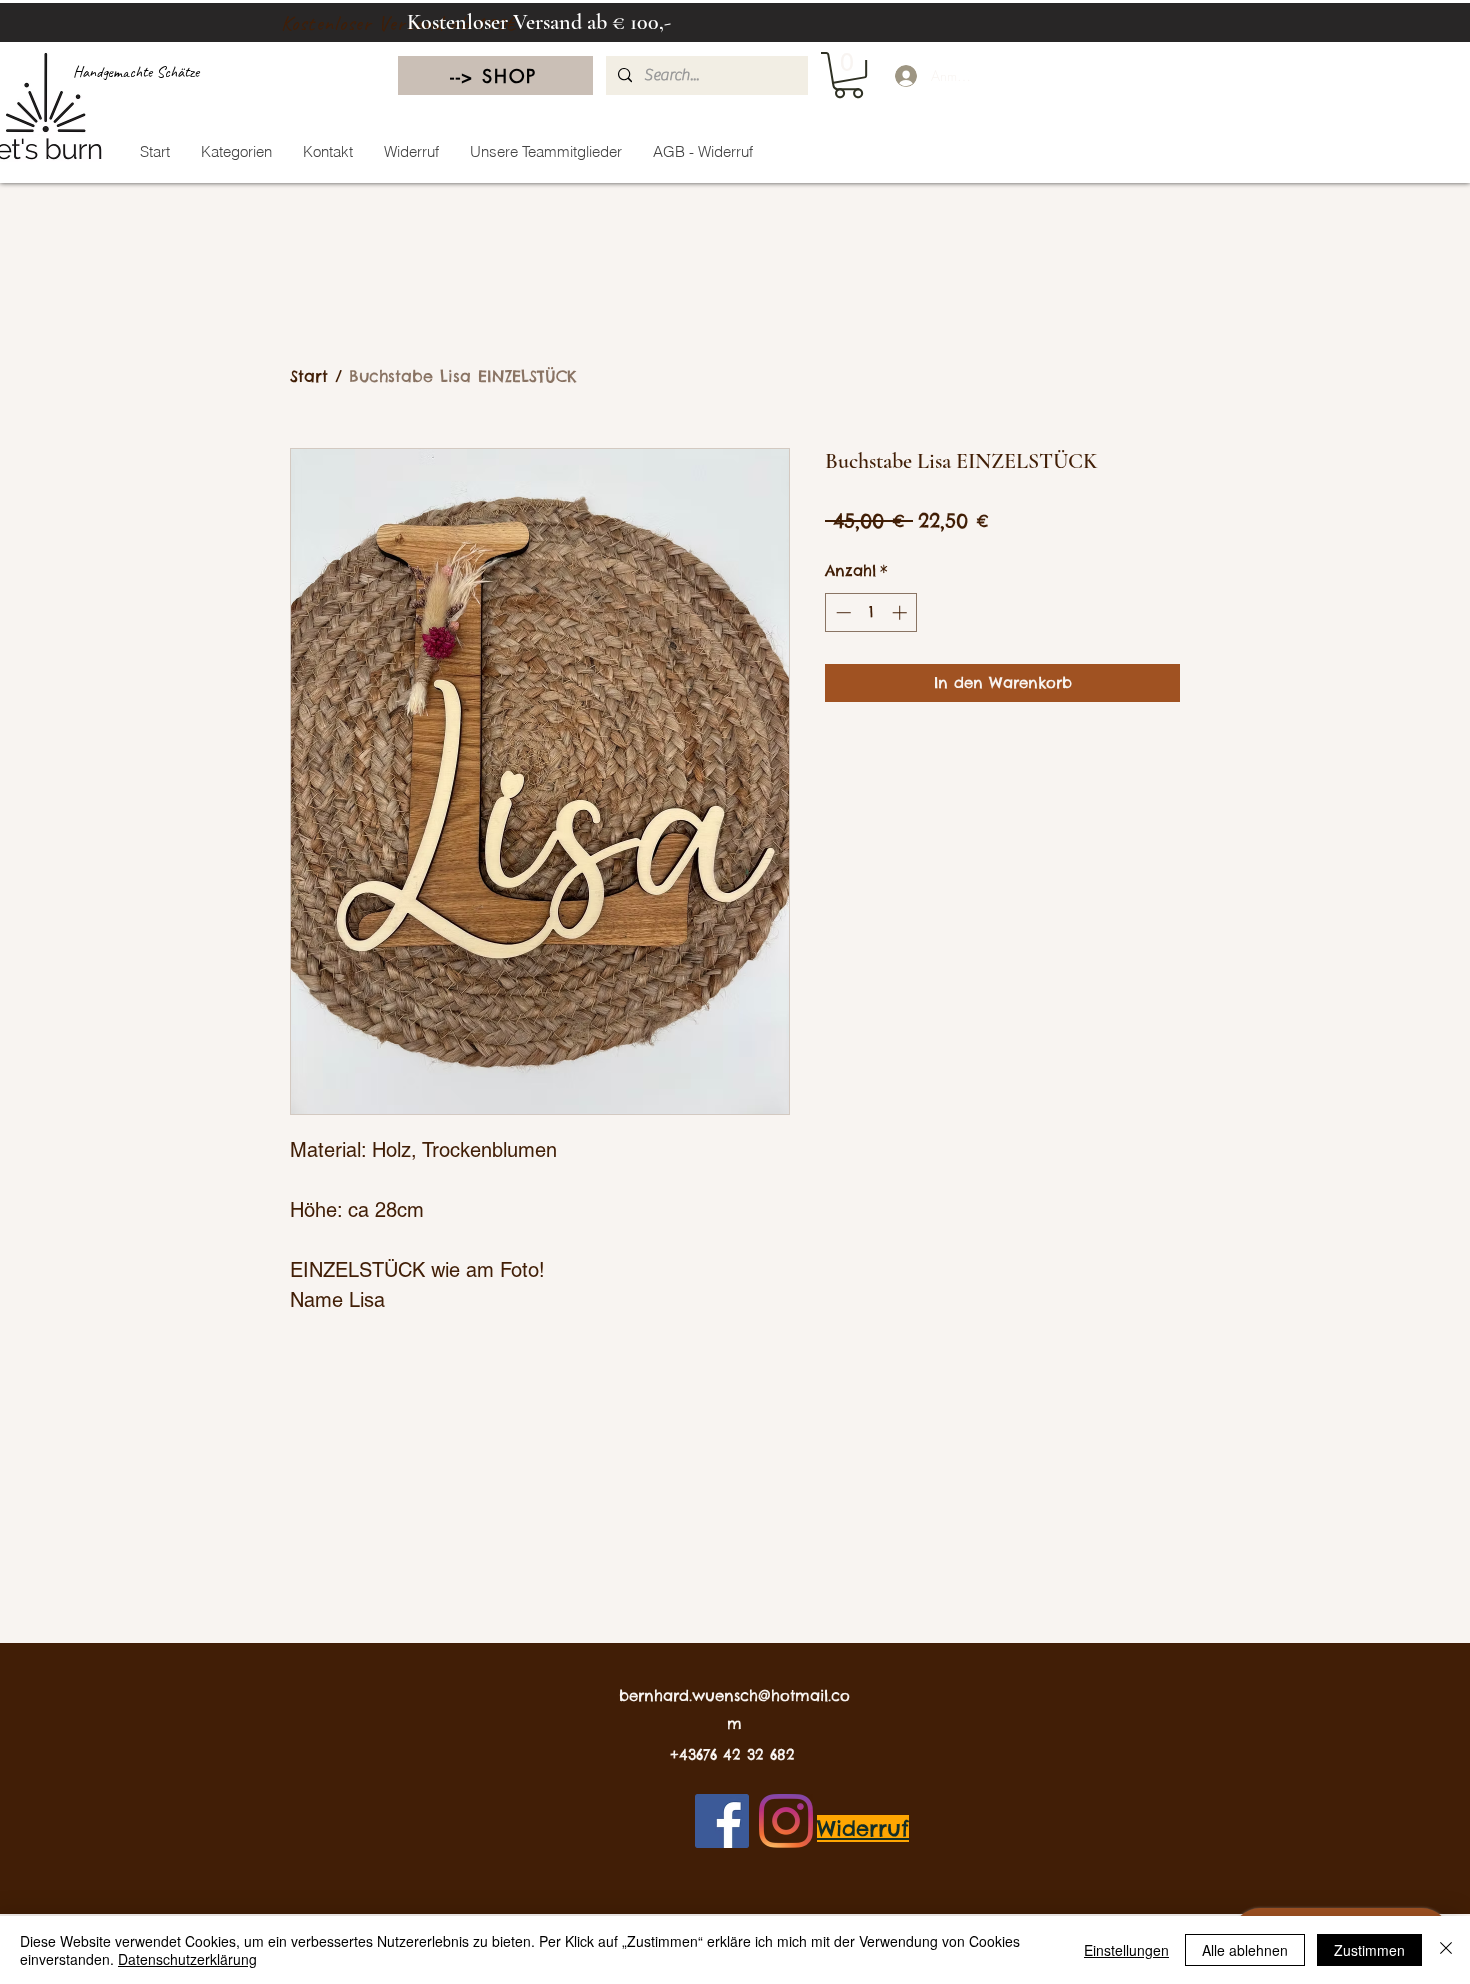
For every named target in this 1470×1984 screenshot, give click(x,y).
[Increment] (901, 612)
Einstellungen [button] (1126, 1950)
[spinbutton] (871, 612)
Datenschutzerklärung (187, 1959)
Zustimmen (1369, 1950)
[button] (848, 75)
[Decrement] (841, 612)
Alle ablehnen (1245, 1950)
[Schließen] (1446, 1950)
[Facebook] (722, 1821)
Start (309, 376)
